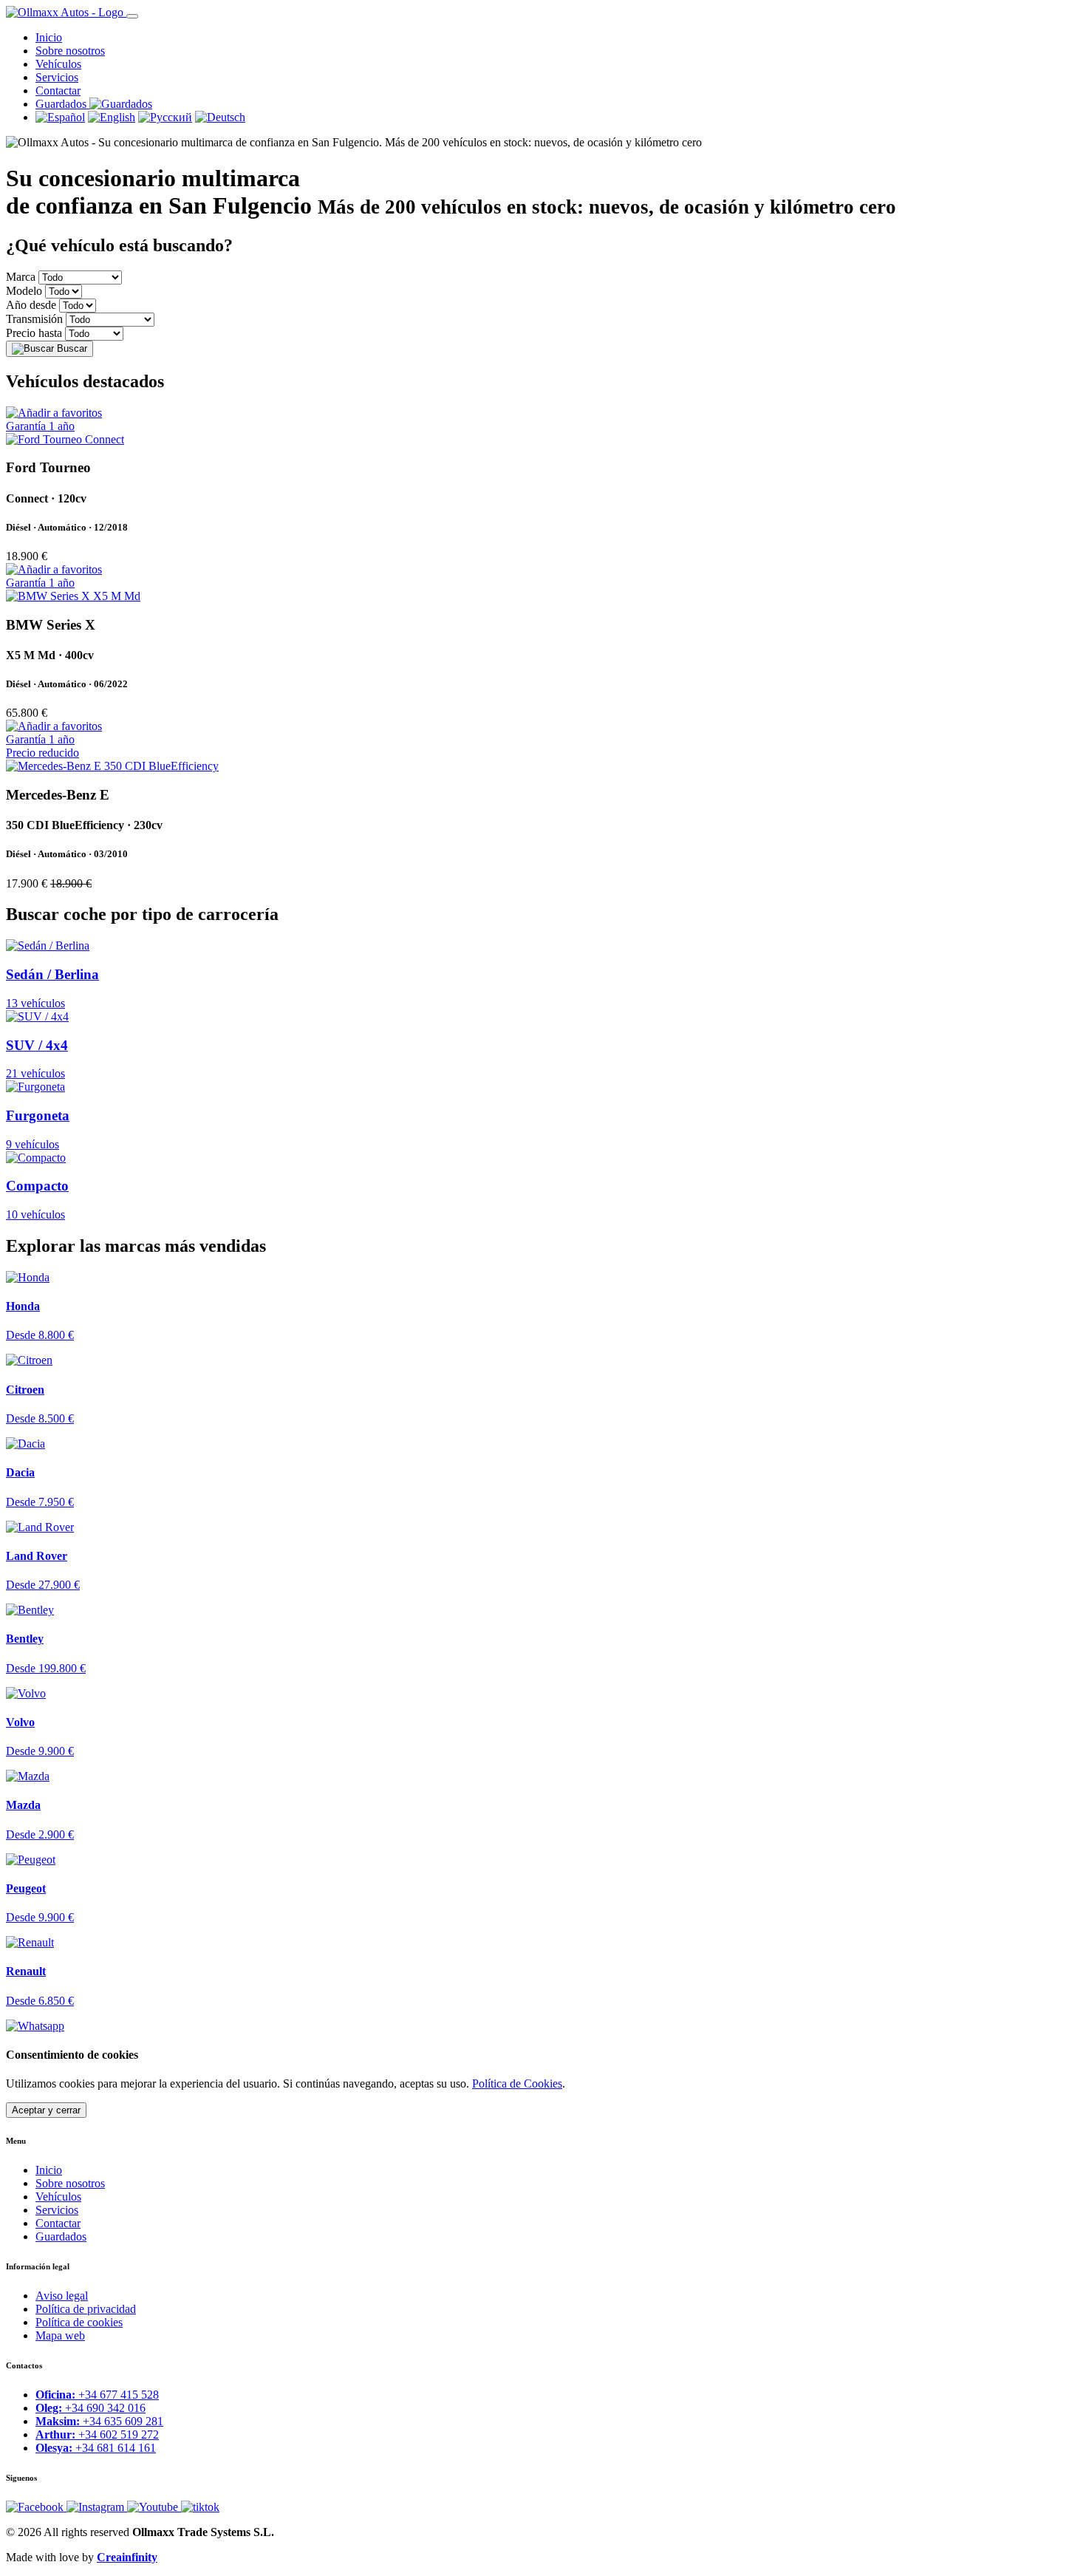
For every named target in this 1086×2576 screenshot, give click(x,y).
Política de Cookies (517, 2083)
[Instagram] (97, 2507)
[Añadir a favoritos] (54, 413)
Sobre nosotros (70, 51)
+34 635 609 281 (99, 2421)
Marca (21, 277)
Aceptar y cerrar (46, 2110)
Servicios (57, 77)
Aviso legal (62, 2296)
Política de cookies (79, 2322)
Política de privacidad (86, 2309)
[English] (112, 117)
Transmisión (34, 319)
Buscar (71, 348)
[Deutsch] (220, 117)
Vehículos (58, 64)
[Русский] (165, 117)
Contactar (58, 91)
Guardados (61, 2236)
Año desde (31, 305)
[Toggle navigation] (132, 16)
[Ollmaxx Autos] (66, 12)
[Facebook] (36, 2507)
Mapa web (60, 2335)
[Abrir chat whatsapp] (35, 2026)
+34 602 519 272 (97, 2434)
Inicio (49, 37)
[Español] (60, 117)
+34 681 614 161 (96, 2448)
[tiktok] (200, 2507)
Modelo (24, 291)
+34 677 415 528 (97, 2395)
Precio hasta (34, 333)
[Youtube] (154, 2507)
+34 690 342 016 (90, 2408)
